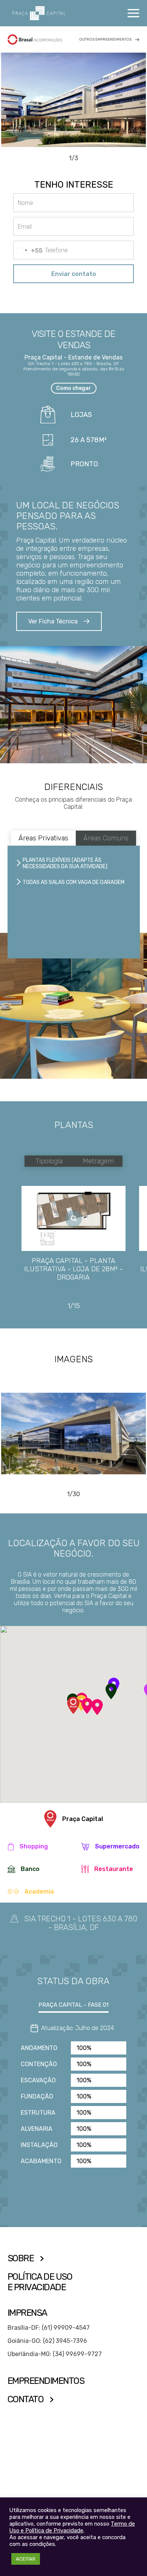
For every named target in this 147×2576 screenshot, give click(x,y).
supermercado (117, 1846)
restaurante (114, 1869)
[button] (111, 1691)
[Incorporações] (35, 39)
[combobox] (28, 250)
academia (39, 1891)
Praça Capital (83, 1819)
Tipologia (49, 1161)
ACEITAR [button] (26, 2559)
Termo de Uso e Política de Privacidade (72, 2527)
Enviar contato (74, 274)
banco (30, 1869)
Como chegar (74, 388)
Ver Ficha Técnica (53, 621)
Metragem (98, 1161)
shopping (34, 1846)
